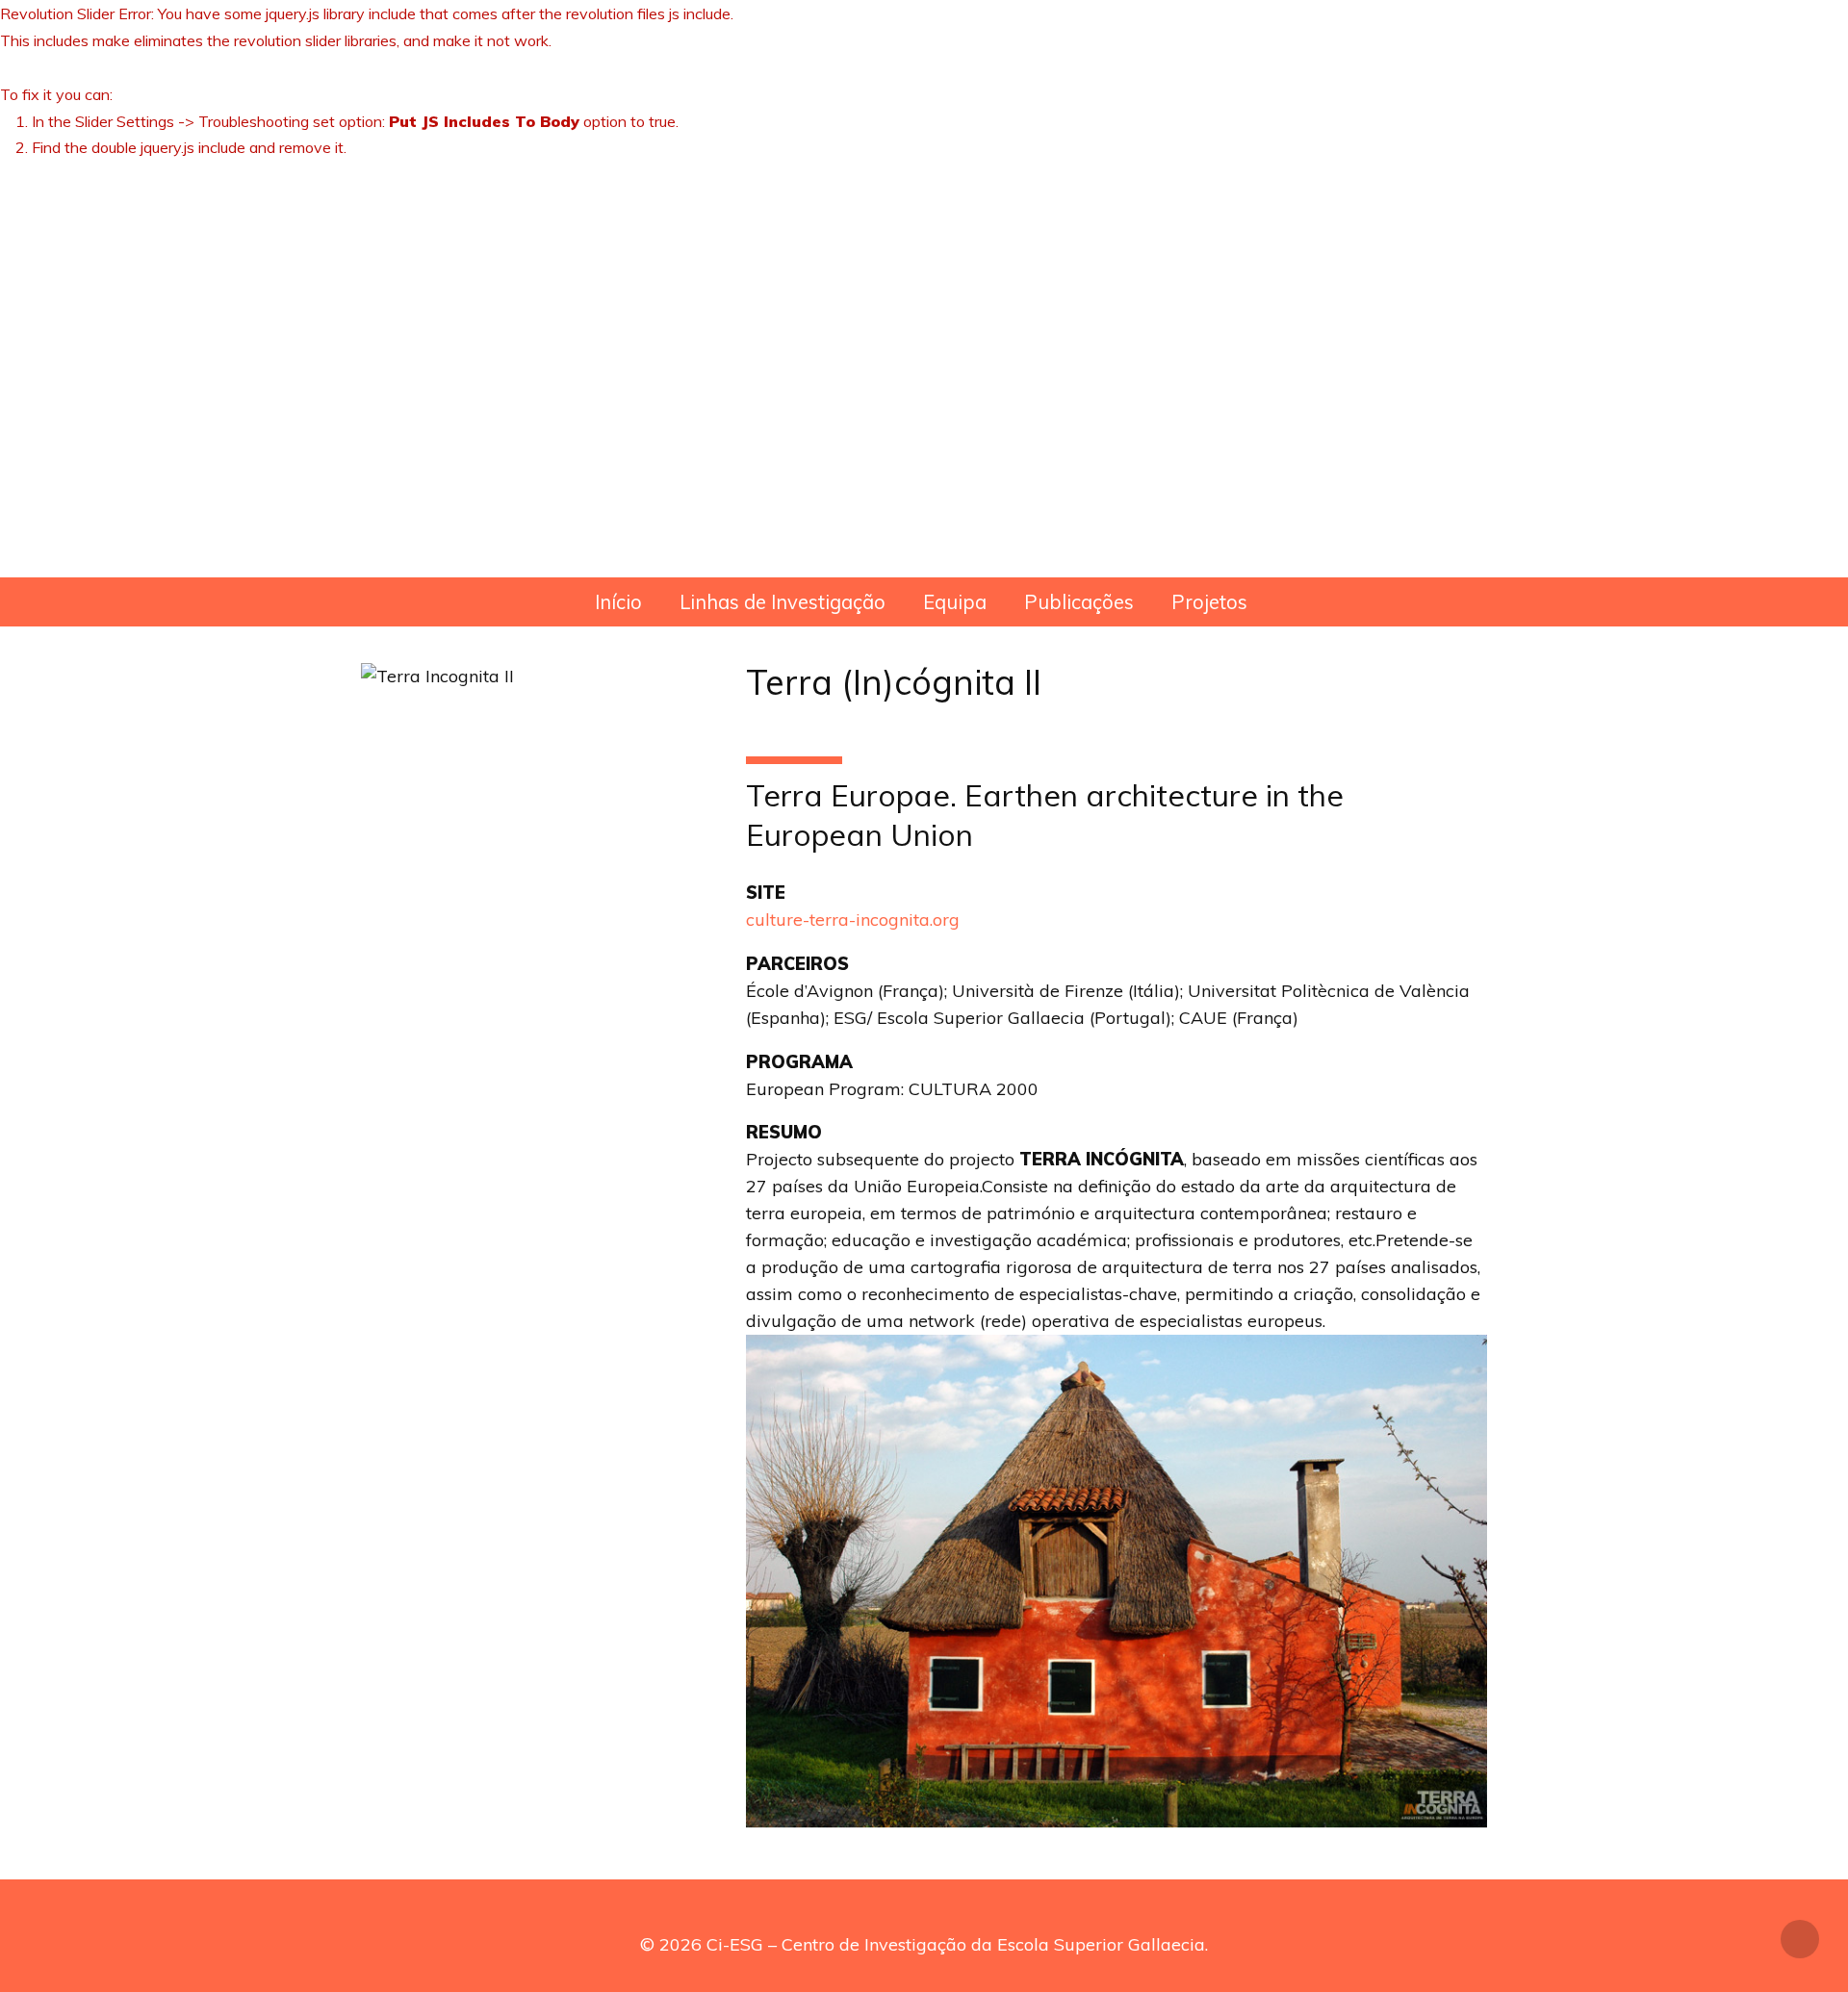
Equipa (955, 602)
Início (618, 602)
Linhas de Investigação (783, 602)
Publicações (1079, 602)
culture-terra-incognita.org (853, 919)
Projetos (1209, 602)
